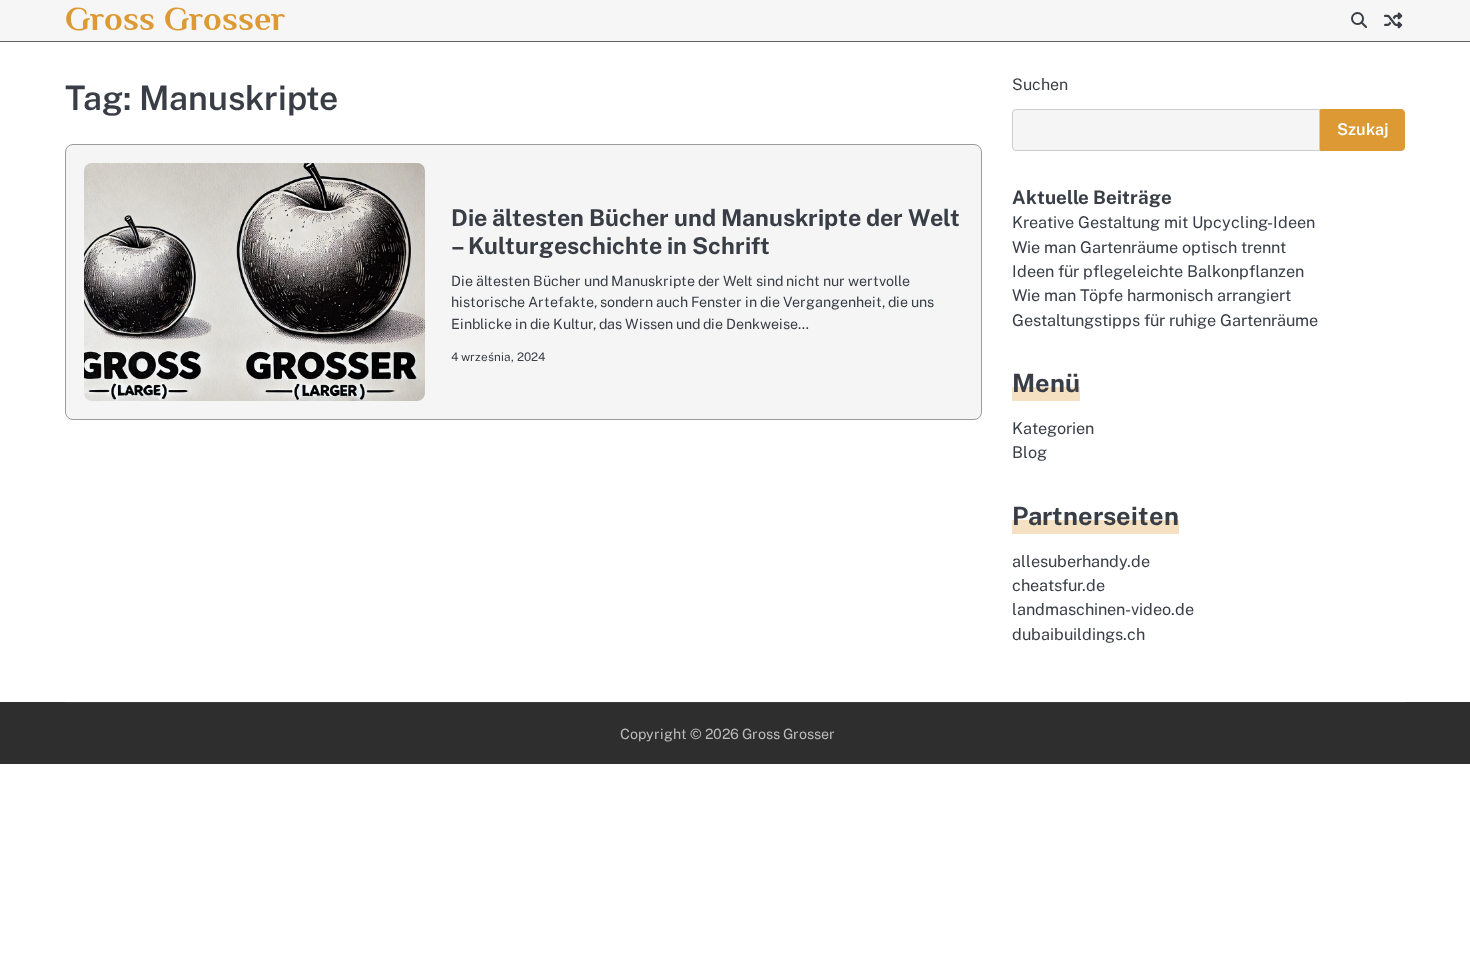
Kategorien (1053, 428)
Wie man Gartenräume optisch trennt (1149, 247)
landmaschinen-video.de (1103, 609)
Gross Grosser (175, 18)
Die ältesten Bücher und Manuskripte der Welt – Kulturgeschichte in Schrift (705, 231)
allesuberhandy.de (1081, 561)
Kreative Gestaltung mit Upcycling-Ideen (1163, 222)
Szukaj (1362, 129)
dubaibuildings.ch (1078, 634)
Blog (1029, 452)
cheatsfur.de (1058, 585)
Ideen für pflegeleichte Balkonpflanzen (1158, 271)
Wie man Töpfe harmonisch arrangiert (1151, 295)
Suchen (1040, 84)
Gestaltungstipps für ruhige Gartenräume (1165, 320)
